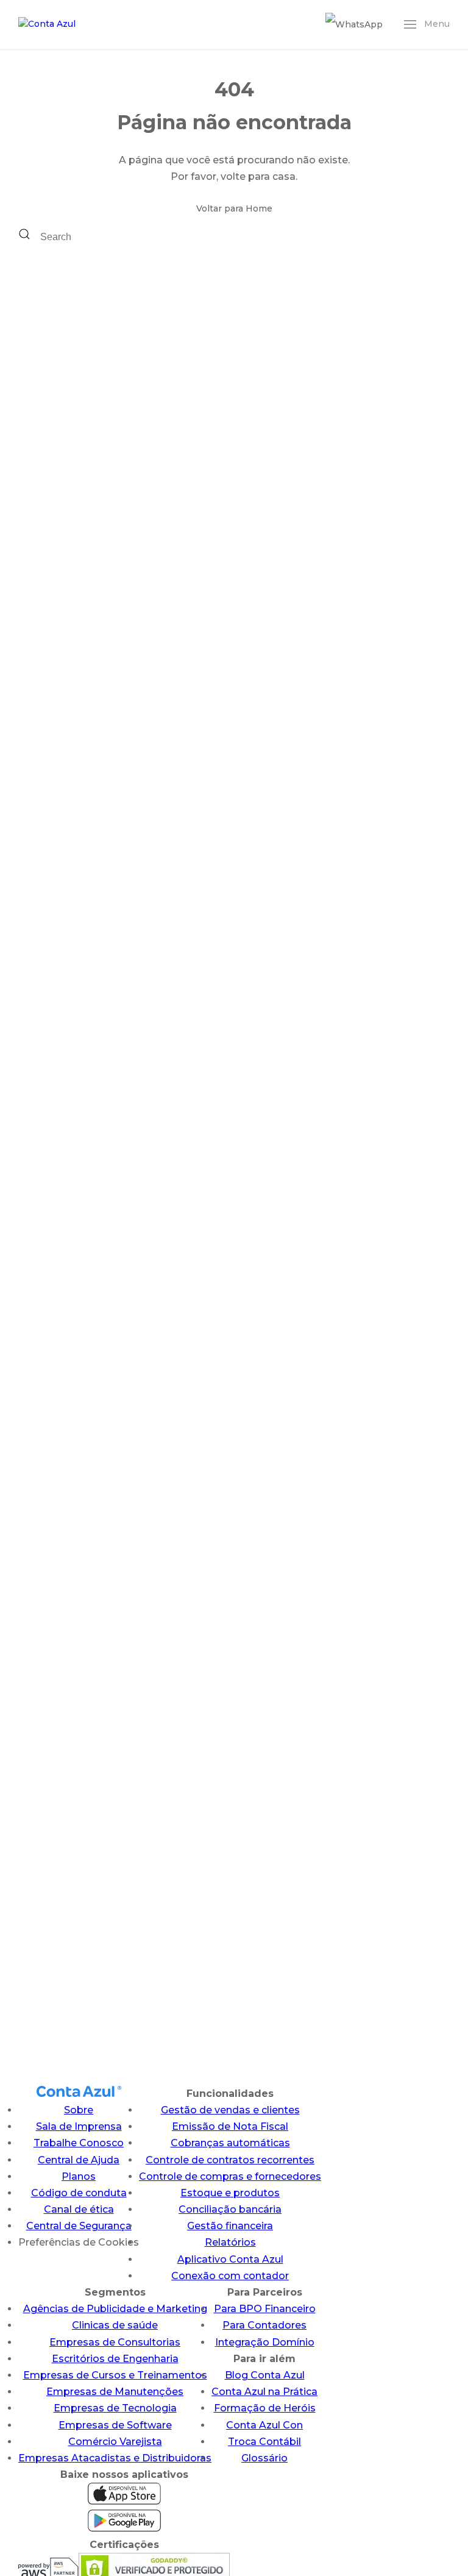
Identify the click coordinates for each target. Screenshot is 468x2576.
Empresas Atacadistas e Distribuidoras (115, 2458)
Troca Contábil (264, 2442)
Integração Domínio (265, 2342)
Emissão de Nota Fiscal (230, 2126)
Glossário (264, 2458)
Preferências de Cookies (79, 2242)
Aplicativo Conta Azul (230, 2259)
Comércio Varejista (115, 2442)
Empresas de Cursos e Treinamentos (115, 2375)
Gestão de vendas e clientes (230, 2110)
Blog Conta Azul (265, 2375)
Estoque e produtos (230, 2193)
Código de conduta (79, 2193)
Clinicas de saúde (115, 2325)
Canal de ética (79, 2209)
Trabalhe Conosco (79, 2143)
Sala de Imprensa (79, 2126)
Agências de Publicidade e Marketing (115, 2309)
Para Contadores (264, 2325)
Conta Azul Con (264, 2425)
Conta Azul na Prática (264, 2392)
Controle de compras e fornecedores (230, 2176)
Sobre (79, 2110)
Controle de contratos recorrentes (230, 2160)
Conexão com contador (230, 2276)
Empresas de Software (115, 2425)
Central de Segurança (79, 2226)
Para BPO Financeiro (265, 2309)
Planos (79, 2176)
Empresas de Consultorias (115, 2342)
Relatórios (230, 2242)
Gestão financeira (230, 2226)
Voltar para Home (234, 208)
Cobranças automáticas (230, 2143)
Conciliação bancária (230, 2209)
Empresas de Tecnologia (115, 2408)
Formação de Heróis (265, 2408)
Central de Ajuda (79, 2160)
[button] (427, 24)
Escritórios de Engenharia (115, 2359)
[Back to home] (49, 24)
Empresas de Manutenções (115, 2392)
